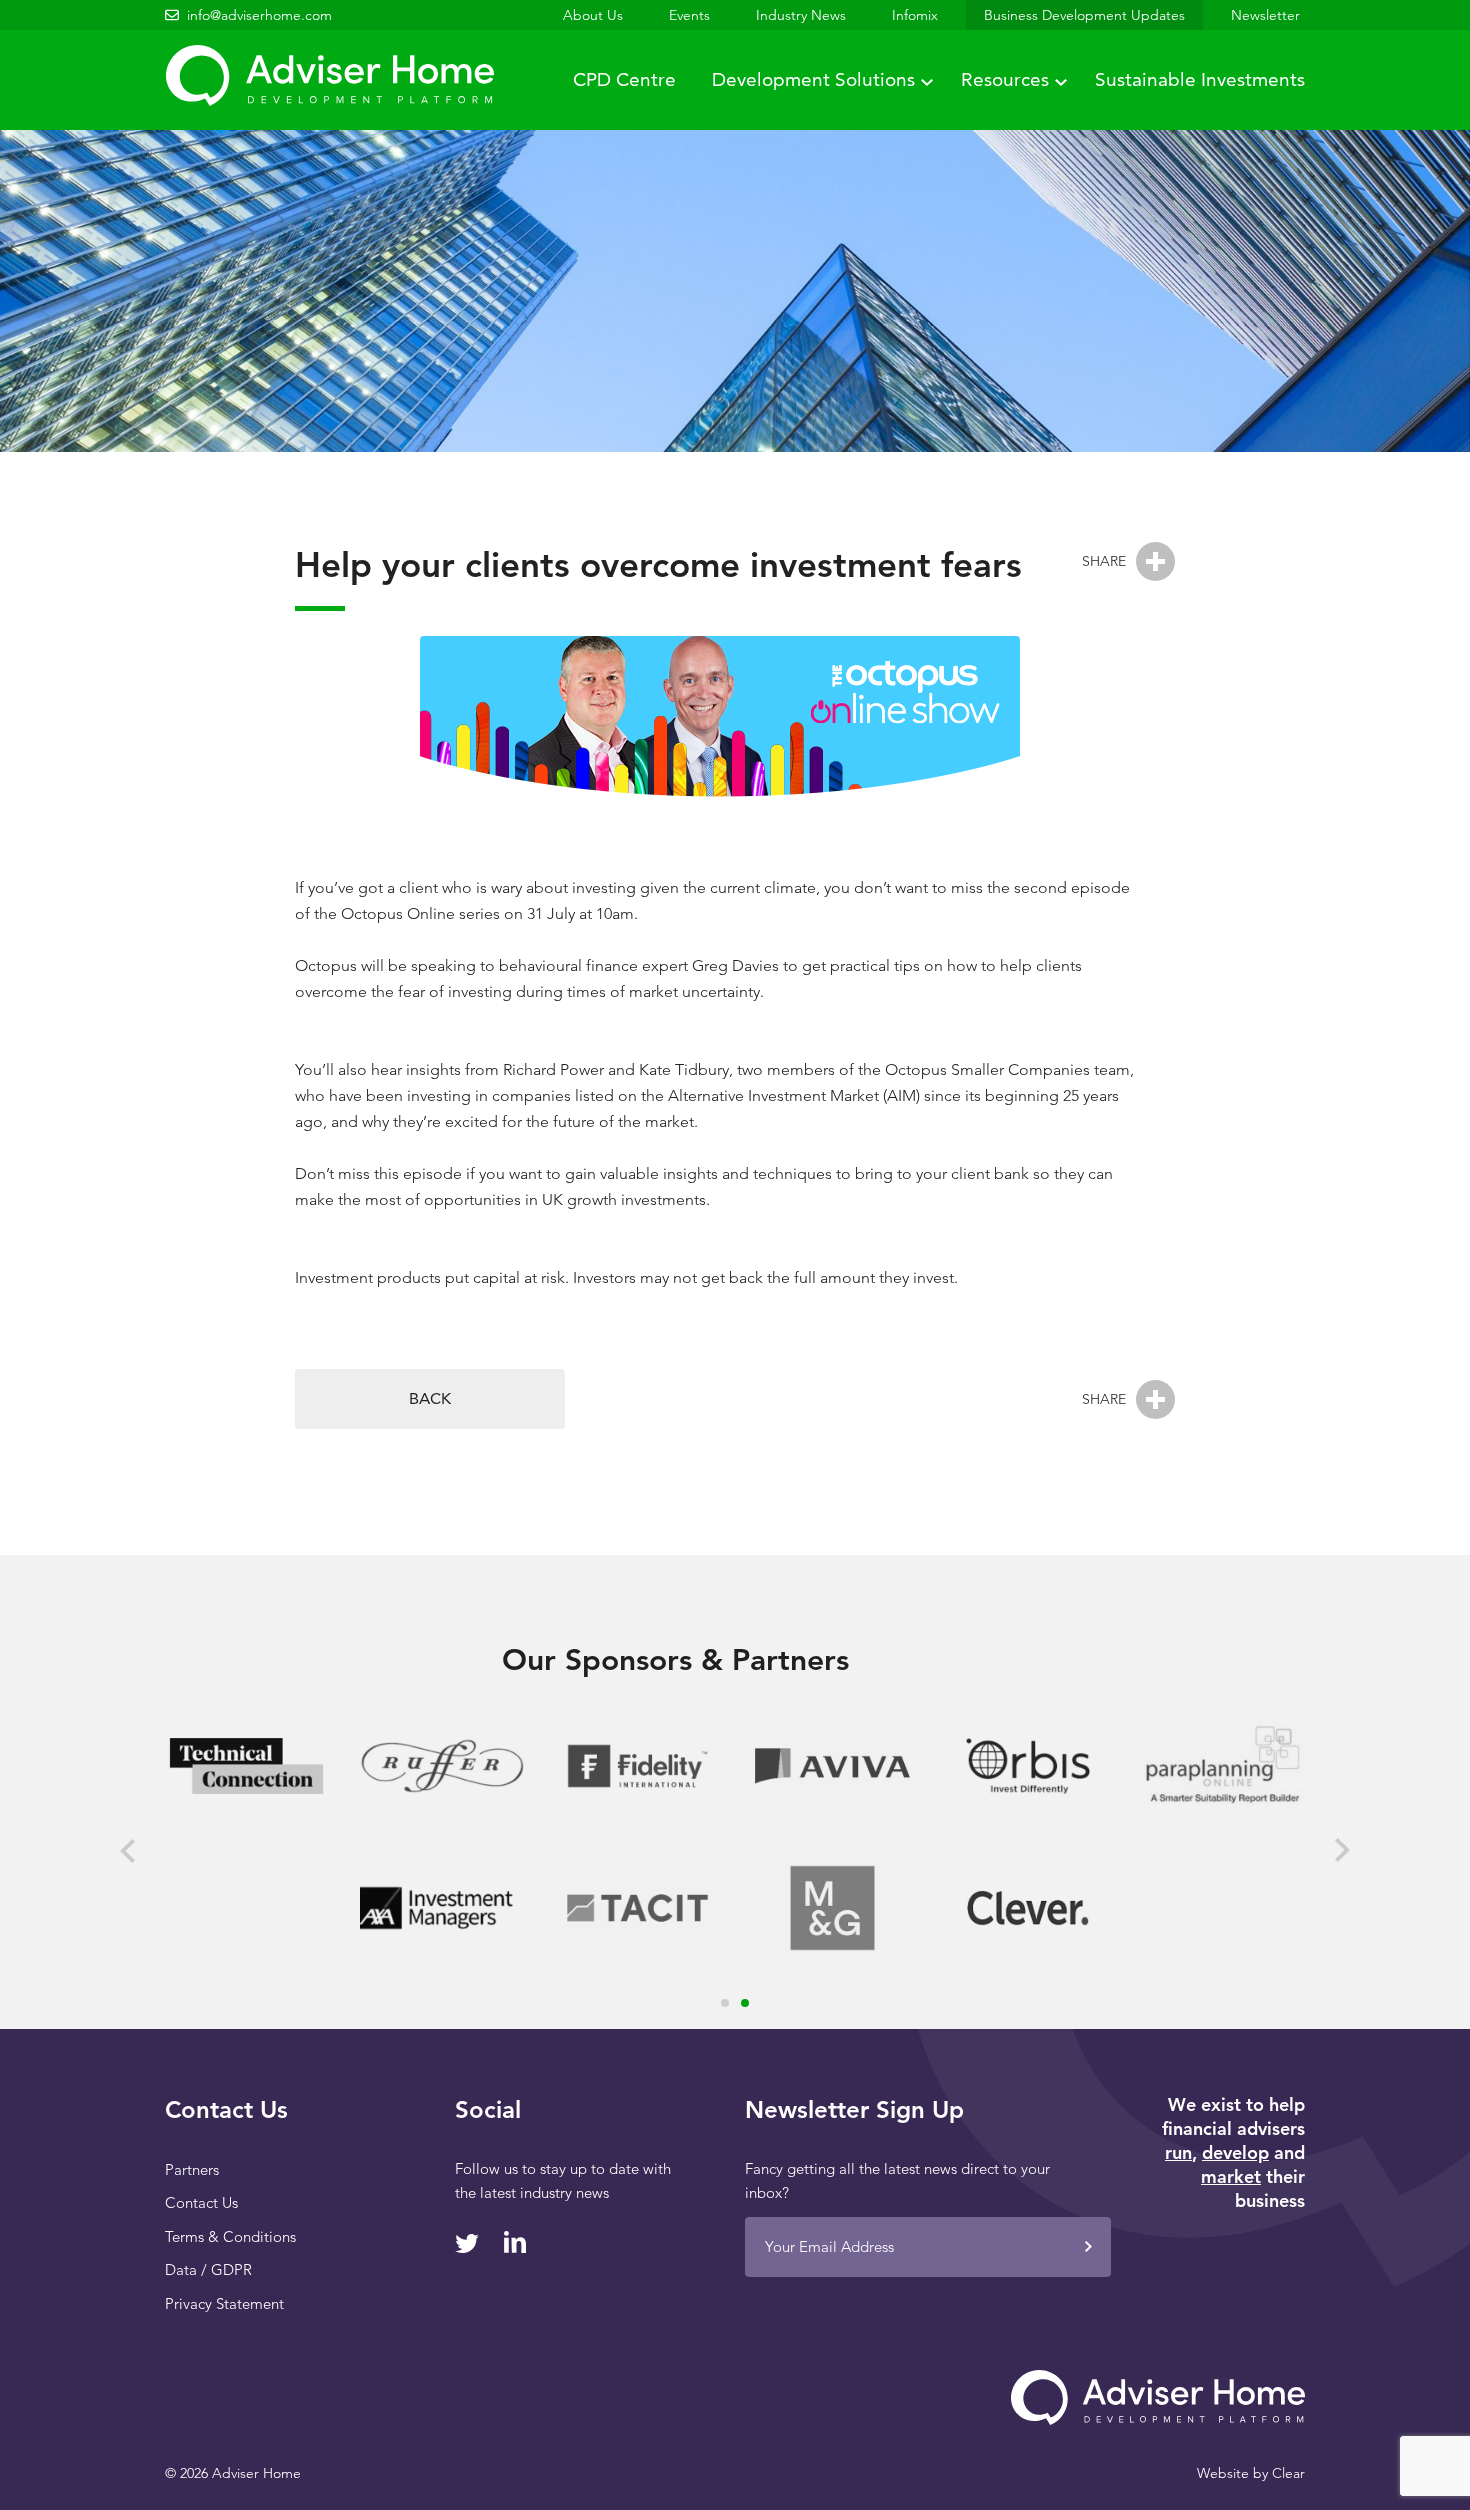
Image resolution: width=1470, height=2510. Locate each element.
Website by (1251, 2473)
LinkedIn (514, 2242)
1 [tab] (725, 2003)
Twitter (467, 2243)
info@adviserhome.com (259, 15)
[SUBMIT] (1088, 2247)
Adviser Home (329, 75)
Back (430, 1398)
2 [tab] (745, 2003)
